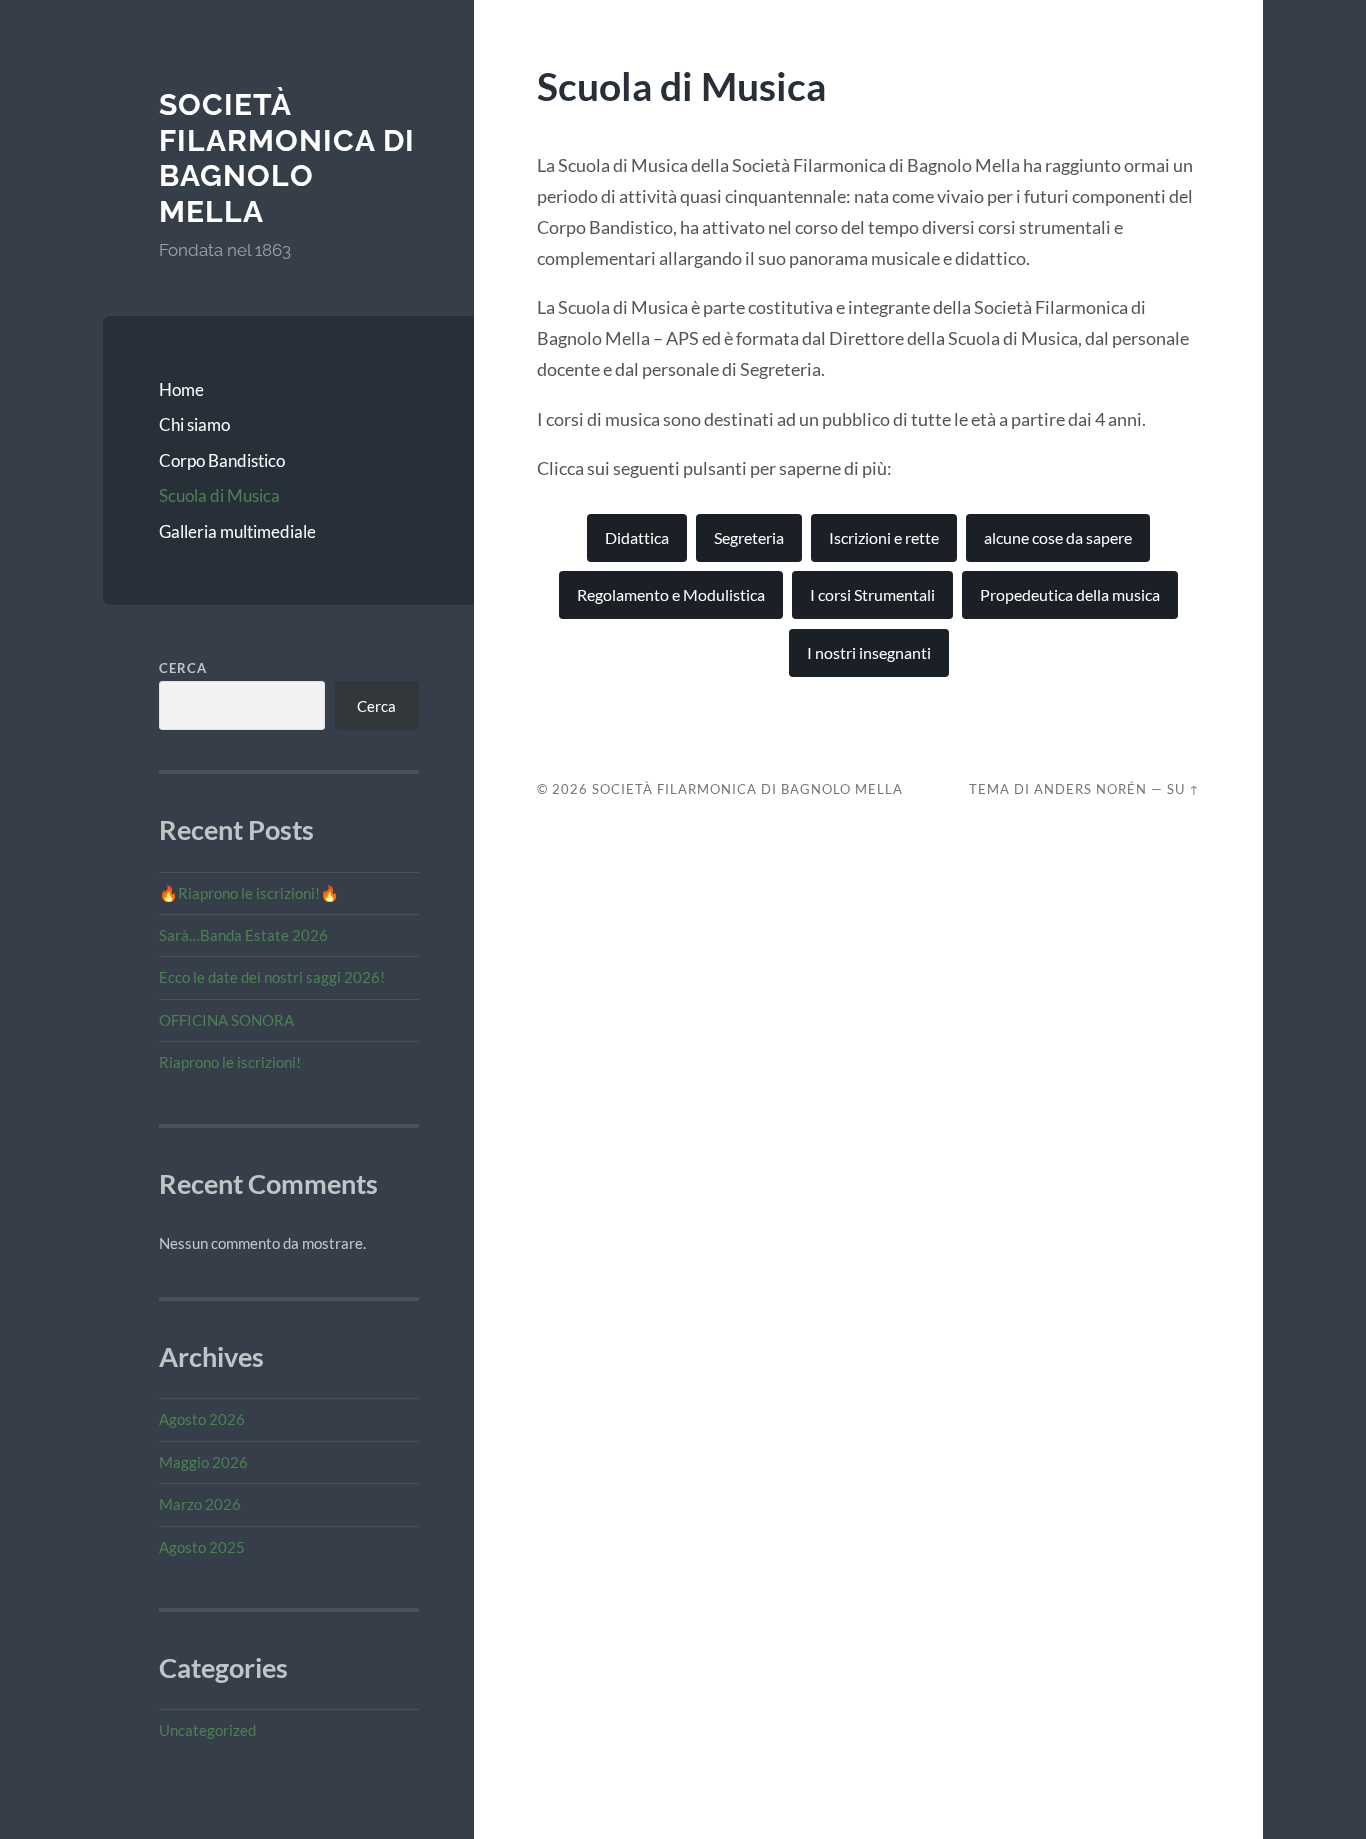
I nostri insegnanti (869, 652)
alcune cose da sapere (1058, 537)
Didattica (637, 537)
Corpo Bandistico (222, 460)
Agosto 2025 (202, 1547)
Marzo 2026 (200, 1504)
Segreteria (749, 537)
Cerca (183, 668)
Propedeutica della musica (1070, 594)
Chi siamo (194, 424)
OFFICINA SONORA (226, 1020)
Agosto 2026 (202, 1419)
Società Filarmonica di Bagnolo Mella (287, 158)
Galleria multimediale (237, 531)
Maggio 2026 (203, 1462)
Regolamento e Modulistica (671, 594)
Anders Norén (1090, 789)
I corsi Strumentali (872, 594)
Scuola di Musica (219, 495)
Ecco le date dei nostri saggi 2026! (272, 977)
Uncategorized (207, 1730)
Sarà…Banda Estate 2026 (243, 935)
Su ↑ (1183, 789)
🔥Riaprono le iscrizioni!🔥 (249, 893)
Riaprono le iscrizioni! (230, 1062)
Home (181, 389)
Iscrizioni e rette (884, 537)
